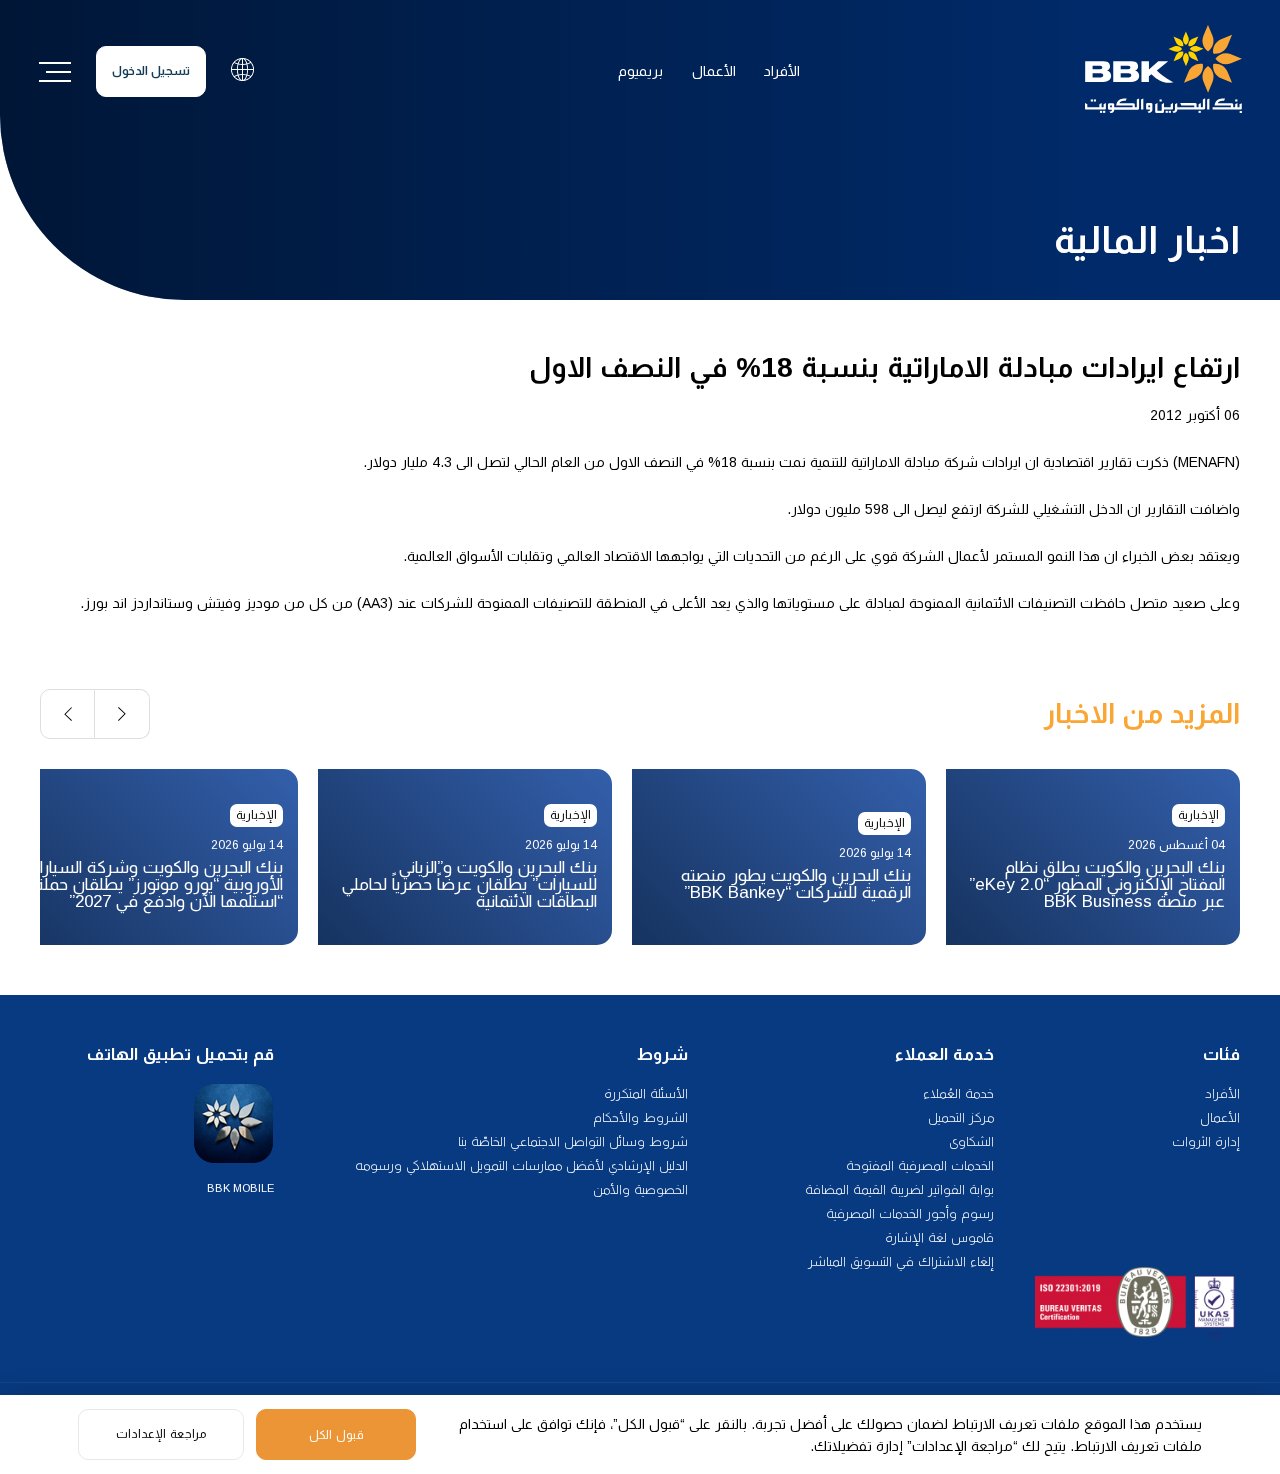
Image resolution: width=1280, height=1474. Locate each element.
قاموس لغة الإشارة (939, 1237)
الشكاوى (971, 1141)
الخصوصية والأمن (640, 1189)
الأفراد (782, 71)
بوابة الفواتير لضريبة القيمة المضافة (899, 1189)
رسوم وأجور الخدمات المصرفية (910, 1213)
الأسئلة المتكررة (646, 1093)
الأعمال (714, 71)
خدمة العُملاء (958, 1093)
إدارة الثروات (1206, 1141)
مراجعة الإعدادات (161, 1434)
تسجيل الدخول (151, 71)
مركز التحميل (961, 1117)
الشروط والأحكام (640, 1117)
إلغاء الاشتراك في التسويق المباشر (901, 1261)
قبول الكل (336, 1435)
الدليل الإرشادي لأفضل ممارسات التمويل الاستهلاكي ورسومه (521, 1165)
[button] (122, 714)
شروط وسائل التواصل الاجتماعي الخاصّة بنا (573, 1141)
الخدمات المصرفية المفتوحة (920, 1165)
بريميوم (640, 71)
